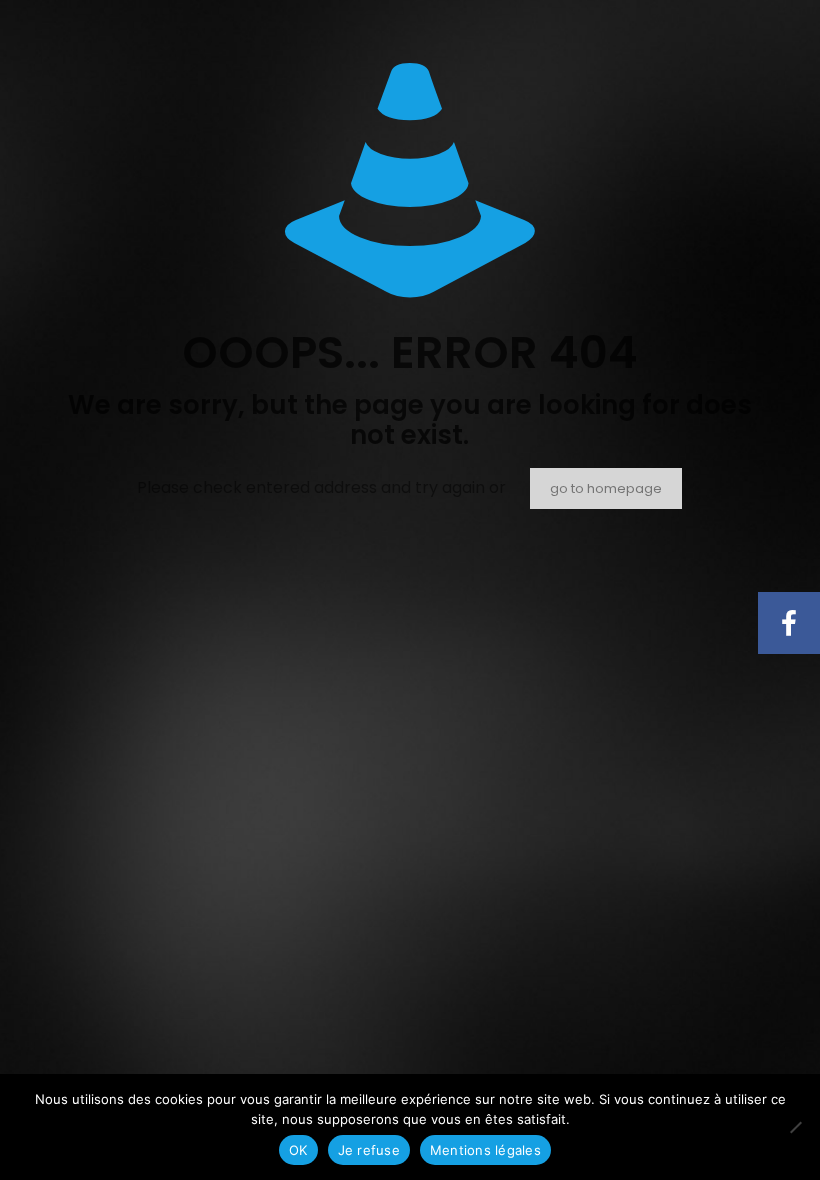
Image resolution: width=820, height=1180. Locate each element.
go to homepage (606, 488)
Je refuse (369, 1150)
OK (298, 1150)
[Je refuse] (795, 1127)
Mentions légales (485, 1150)
